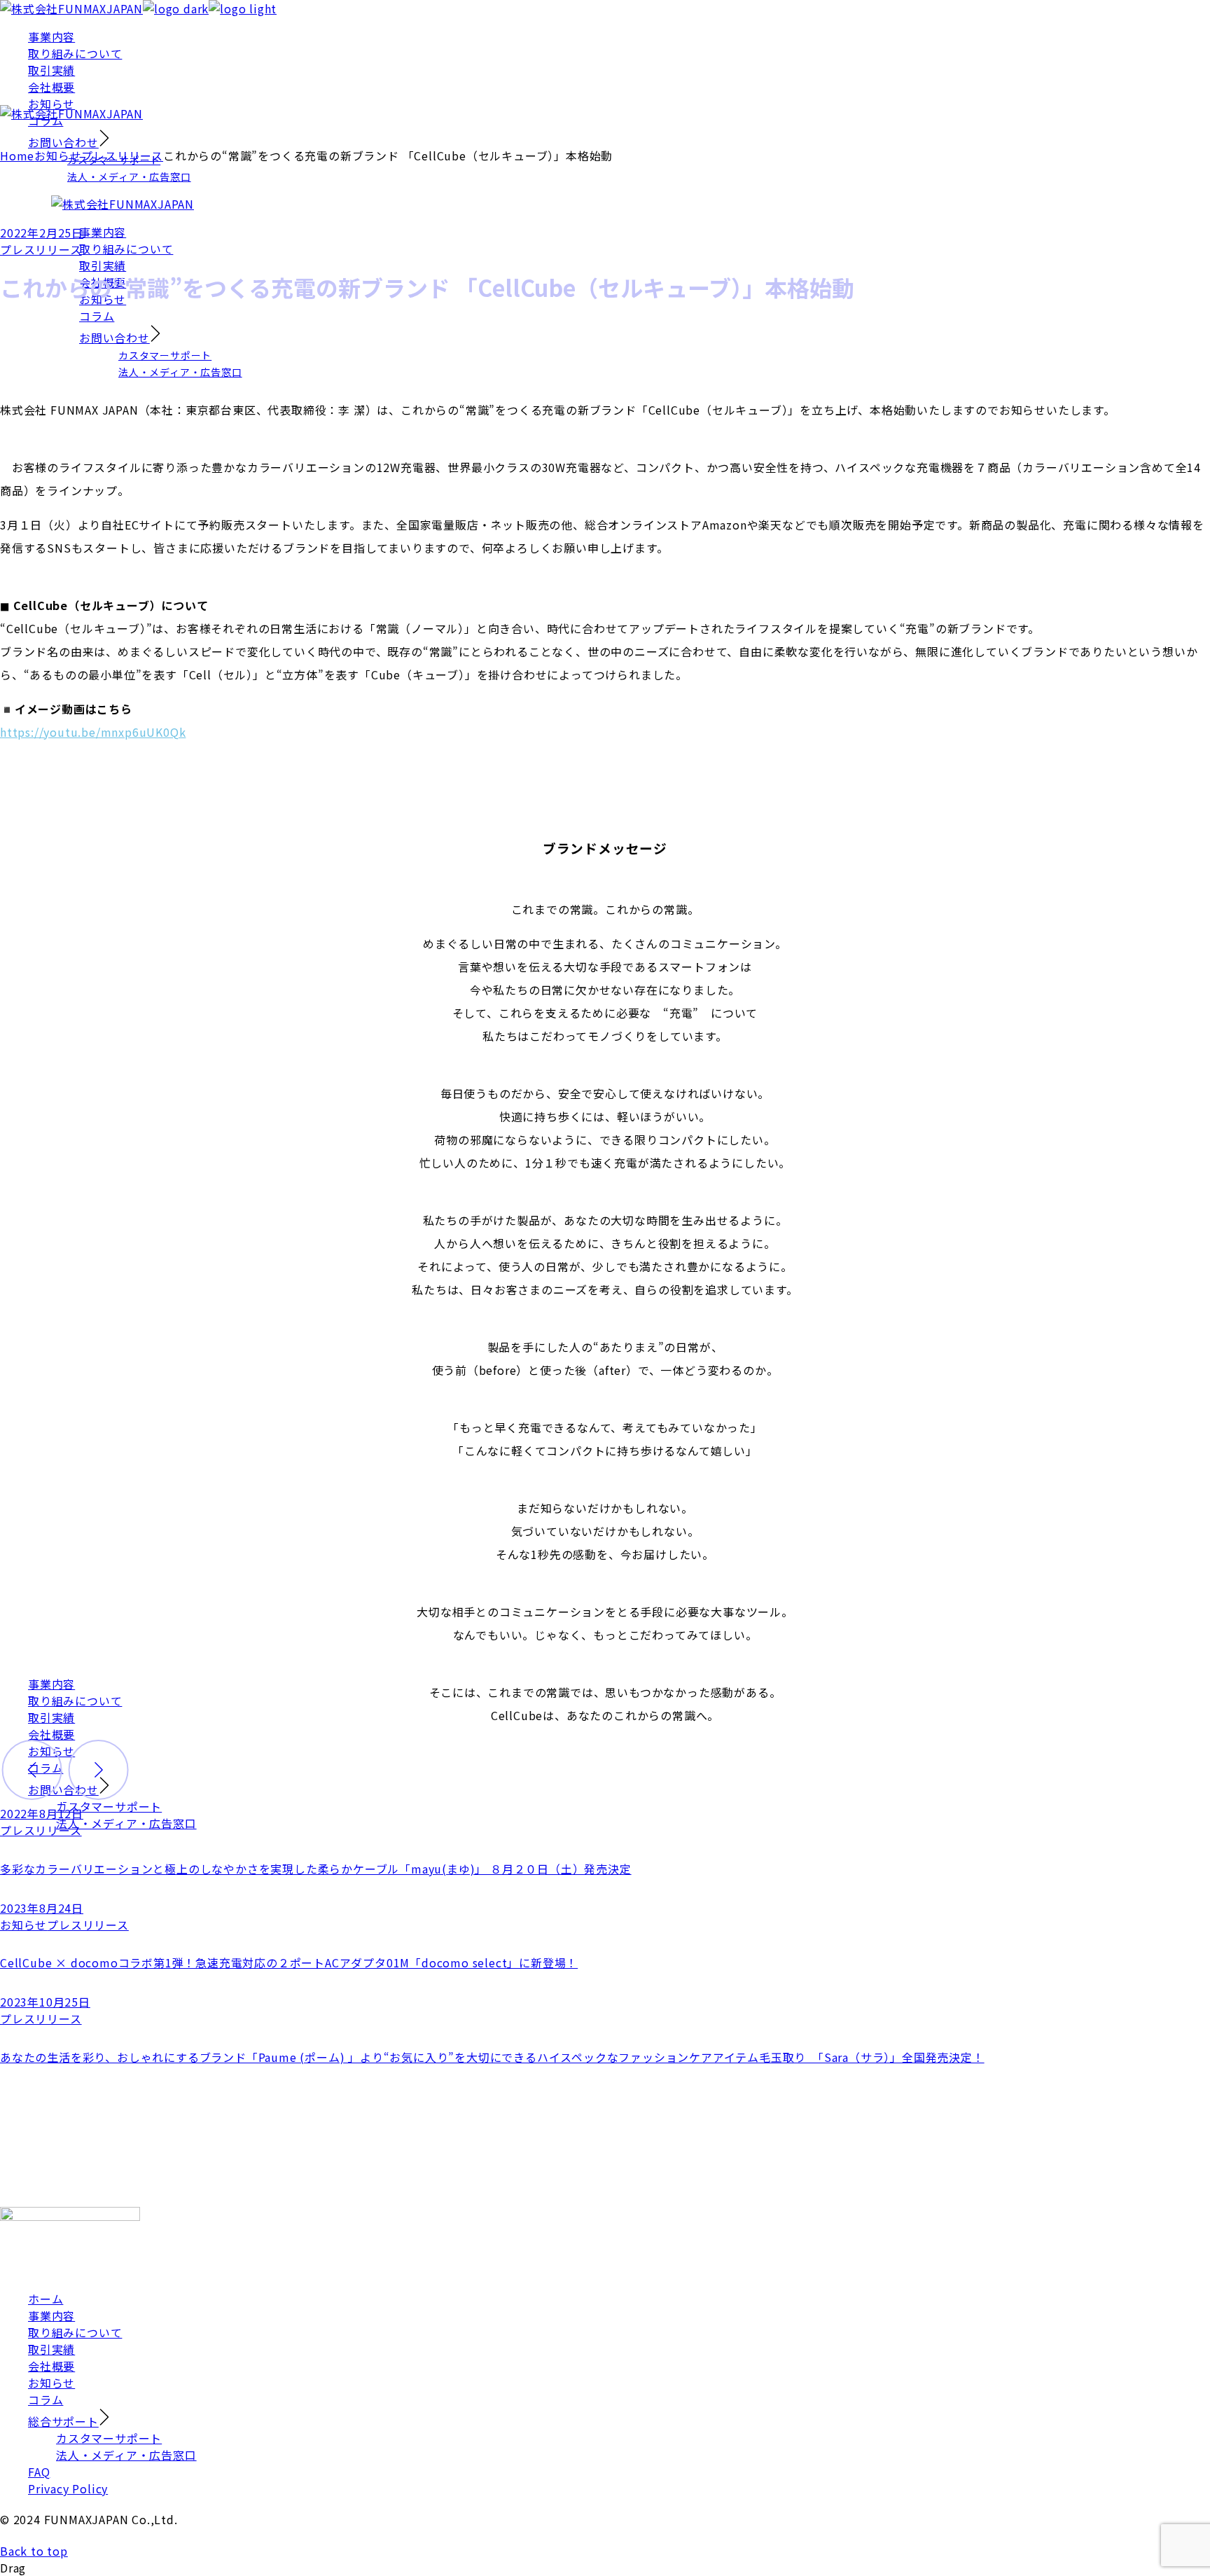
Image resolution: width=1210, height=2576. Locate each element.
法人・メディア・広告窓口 (126, 2455)
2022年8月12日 (42, 1813)
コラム (46, 2400)
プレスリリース (122, 155)
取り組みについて (75, 2332)
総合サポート (63, 2421)
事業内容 (51, 2315)
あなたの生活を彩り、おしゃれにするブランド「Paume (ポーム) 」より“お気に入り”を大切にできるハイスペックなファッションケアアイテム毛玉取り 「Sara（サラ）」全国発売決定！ (492, 2057)
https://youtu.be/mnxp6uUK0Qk (93, 732)
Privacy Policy (68, 2488)
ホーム (46, 2299)
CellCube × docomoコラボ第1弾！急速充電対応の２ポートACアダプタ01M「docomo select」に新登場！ (289, 1962)
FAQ (39, 2472)
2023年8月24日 (42, 1908)
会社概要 (51, 2366)
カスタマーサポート (109, 2438)
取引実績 (51, 2349)
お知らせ (58, 155)
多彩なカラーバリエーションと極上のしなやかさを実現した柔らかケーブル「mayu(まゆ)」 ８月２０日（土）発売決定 (316, 1869)
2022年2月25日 (42, 233)
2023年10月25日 (45, 2002)
